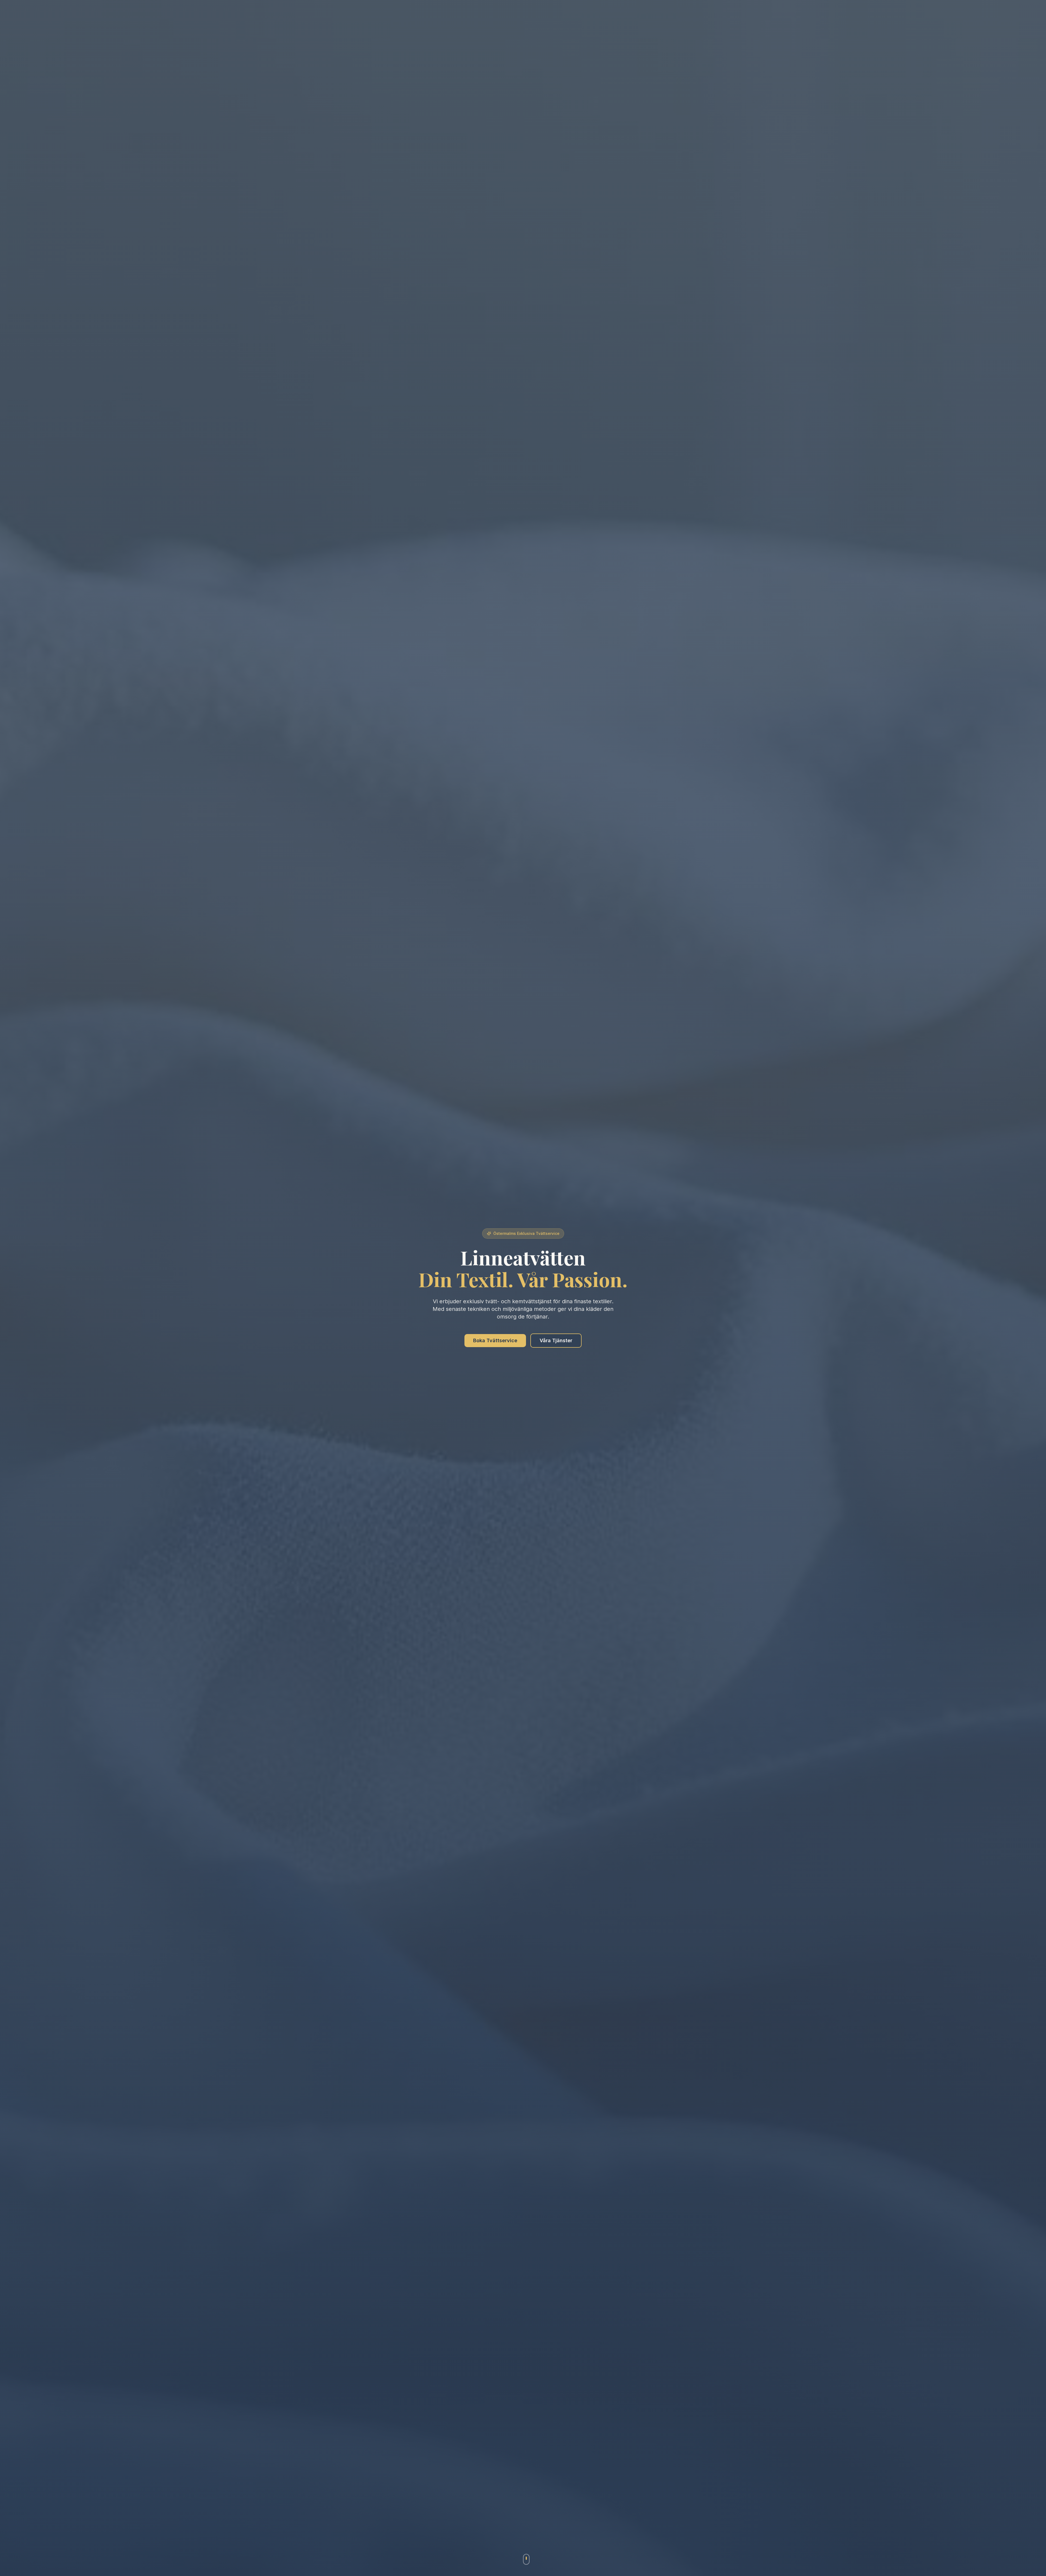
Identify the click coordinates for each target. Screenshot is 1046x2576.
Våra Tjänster (556, 1340)
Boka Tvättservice (495, 1340)
